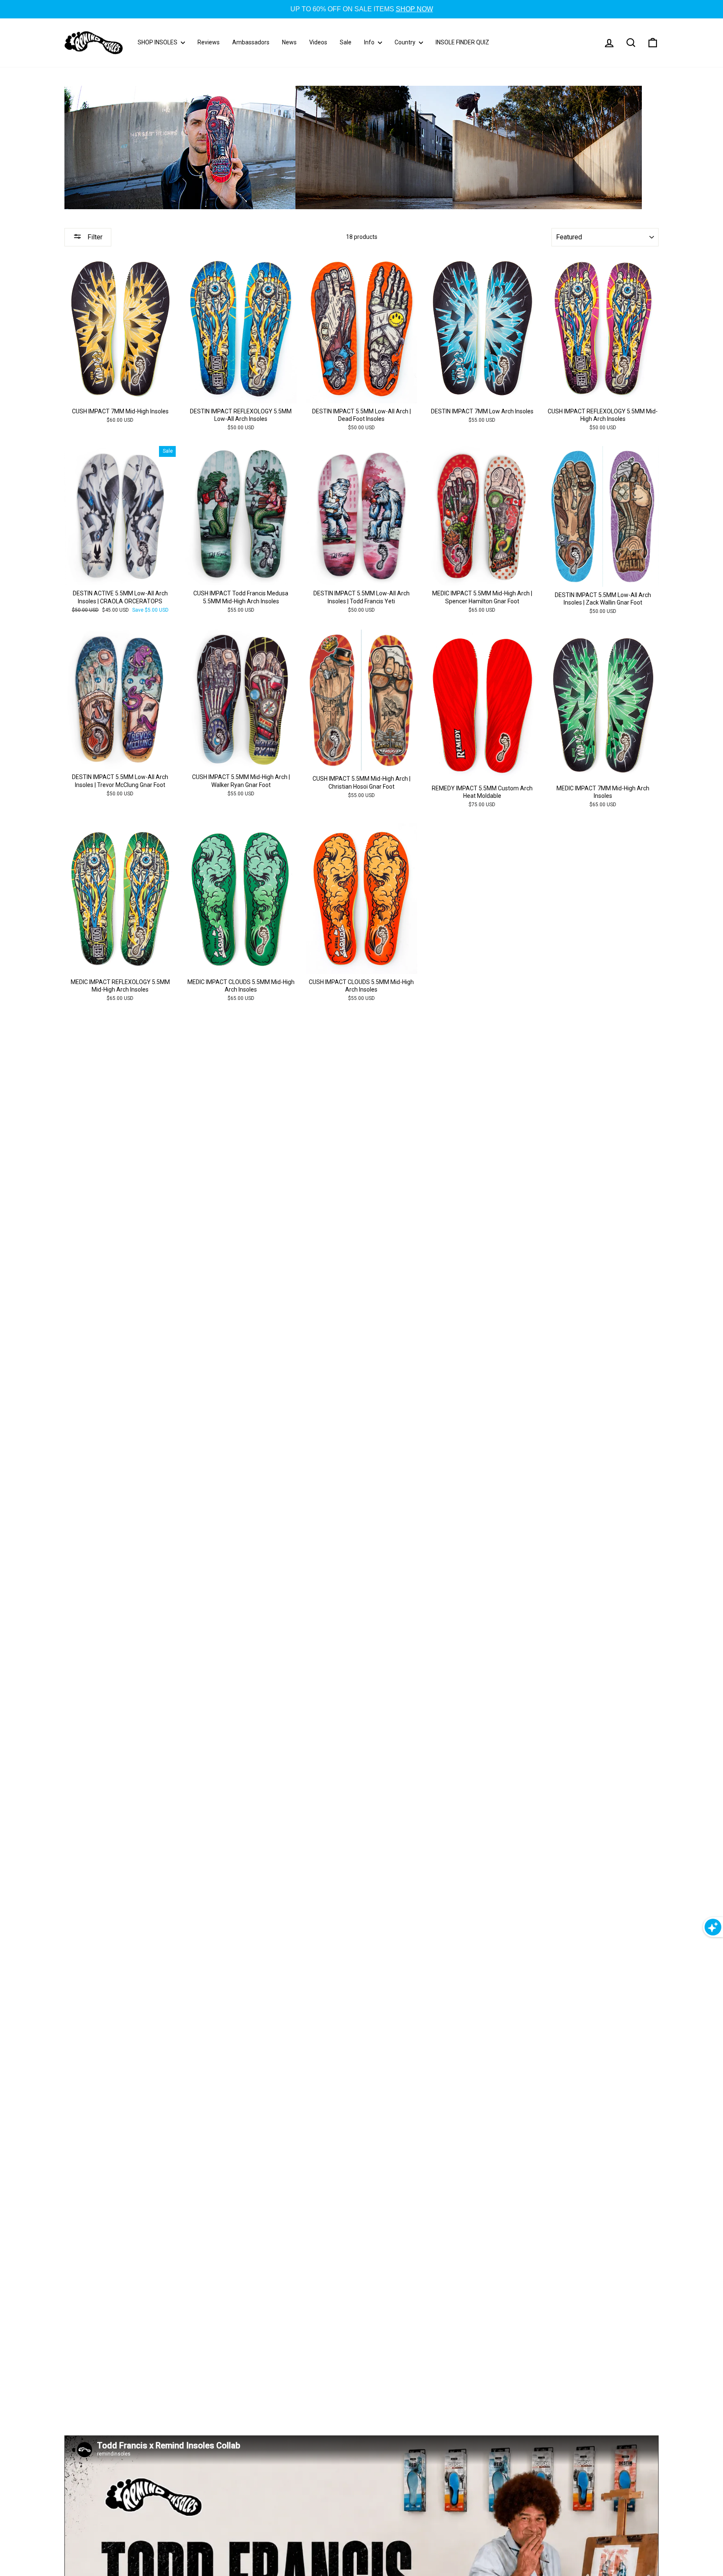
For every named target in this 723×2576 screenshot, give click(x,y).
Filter (94, 237)
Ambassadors (251, 42)
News (289, 42)
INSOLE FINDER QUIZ (462, 42)
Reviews (209, 42)
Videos (318, 42)
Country (406, 42)
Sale (346, 42)
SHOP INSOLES (158, 42)
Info (370, 42)
